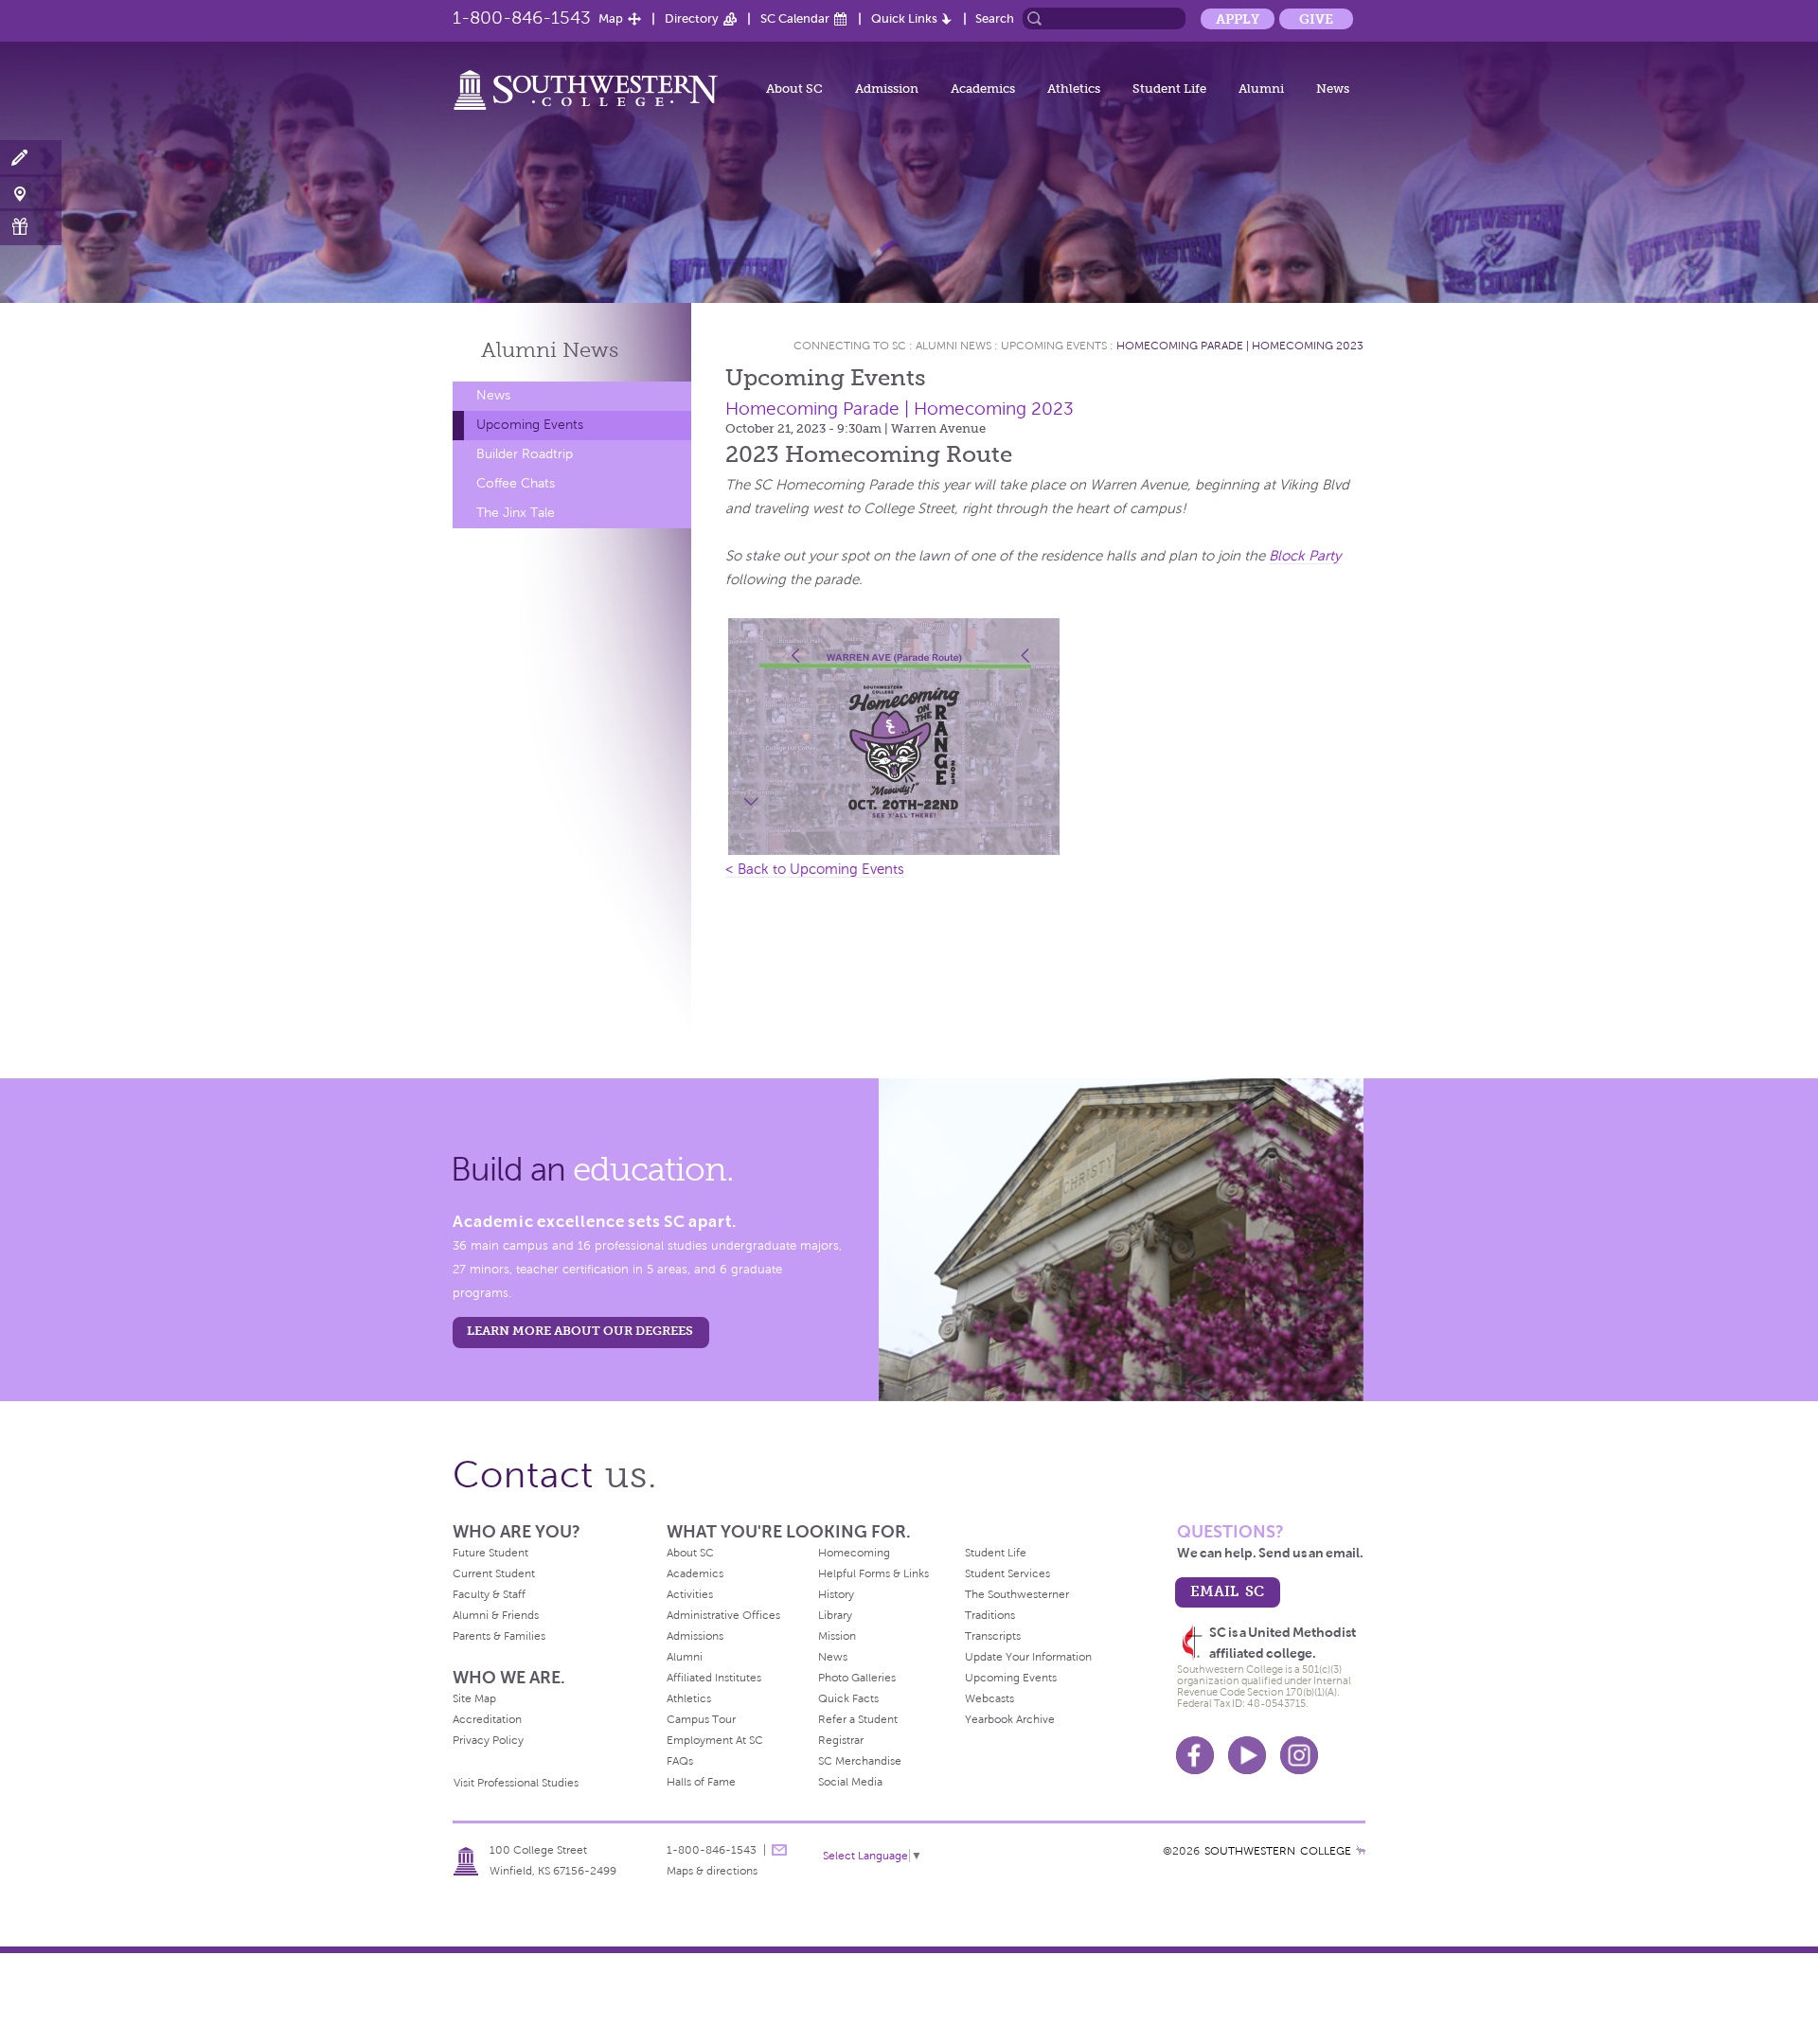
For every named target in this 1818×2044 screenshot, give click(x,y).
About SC (794, 89)
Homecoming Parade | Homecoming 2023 (1240, 346)
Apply (1238, 19)
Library (835, 1615)
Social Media (850, 1782)
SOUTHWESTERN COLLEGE (1278, 1851)
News (1333, 89)
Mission (837, 1636)
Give (1316, 19)
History (836, 1594)
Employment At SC (715, 1740)
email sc (1227, 1591)
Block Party (1305, 556)
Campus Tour (701, 1719)
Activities (690, 1594)
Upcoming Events (530, 425)
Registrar (841, 1740)
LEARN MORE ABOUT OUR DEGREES (580, 1331)
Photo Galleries (857, 1678)
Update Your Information (1028, 1657)
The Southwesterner (1017, 1594)
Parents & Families (499, 1636)
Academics (983, 89)
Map (611, 18)
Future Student (490, 1553)
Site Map (474, 1698)
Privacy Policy (488, 1740)
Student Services (1007, 1573)
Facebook (1195, 1755)
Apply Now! (31, 159)
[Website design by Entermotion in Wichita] (1361, 1851)
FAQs (680, 1761)
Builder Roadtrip (525, 454)
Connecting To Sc (850, 346)
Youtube (1247, 1755)
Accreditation (487, 1719)
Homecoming (854, 1553)
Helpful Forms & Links (873, 1573)
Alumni (1261, 89)
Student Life (1169, 89)
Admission (887, 89)
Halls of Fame (701, 1782)
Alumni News (954, 346)
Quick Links (904, 18)
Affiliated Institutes (714, 1678)
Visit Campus (31, 193)
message (779, 1850)
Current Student (494, 1573)
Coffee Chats (516, 483)
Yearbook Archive (1010, 1719)
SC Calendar (795, 18)
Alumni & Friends (496, 1615)
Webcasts (989, 1698)
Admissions (695, 1636)
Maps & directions (712, 1871)
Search (995, 18)
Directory (692, 18)
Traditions (990, 1615)
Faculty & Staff (489, 1594)
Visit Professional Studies (516, 1783)
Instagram (1299, 1755)
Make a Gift (31, 227)
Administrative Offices (723, 1615)
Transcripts (993, 1636)
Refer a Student (858, 1719)
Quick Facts (848, 1698)
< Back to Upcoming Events (815, 869)
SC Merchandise (860, 1761)
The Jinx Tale (516, 513)
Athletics (1074, 89)
